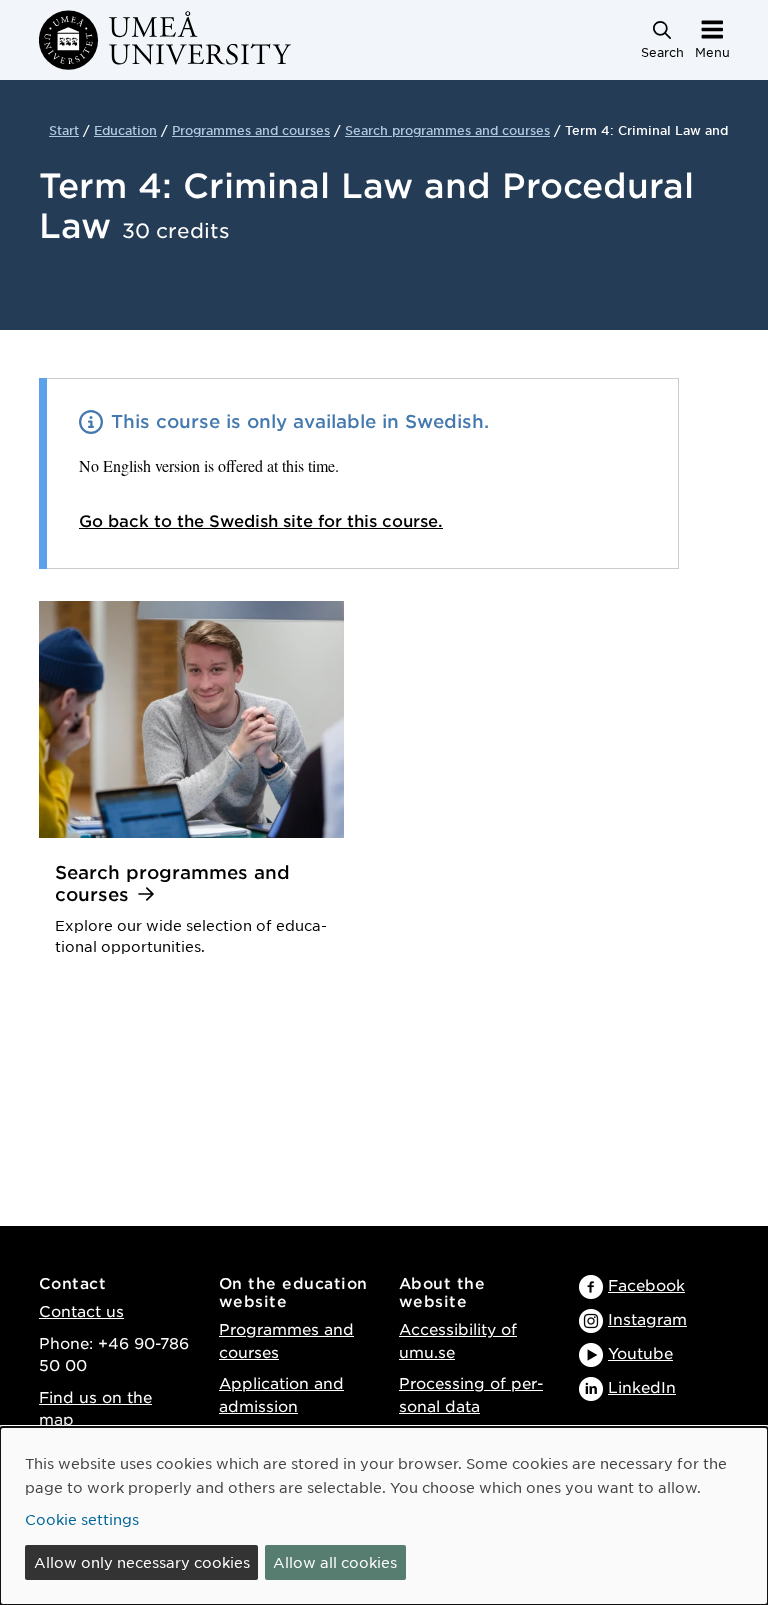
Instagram (647, 1318)
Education (125, 130)
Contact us (81, 1310)
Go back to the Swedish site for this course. (261, 520)
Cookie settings (82, 1519)
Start (64, 130)
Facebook (646, 1284)
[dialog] (384, 1516)
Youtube (640, 1352)
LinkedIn (642, 1386)
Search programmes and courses (447, 130)
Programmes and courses (251, 130)
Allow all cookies (335, 1562)
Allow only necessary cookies (142, 1562)
